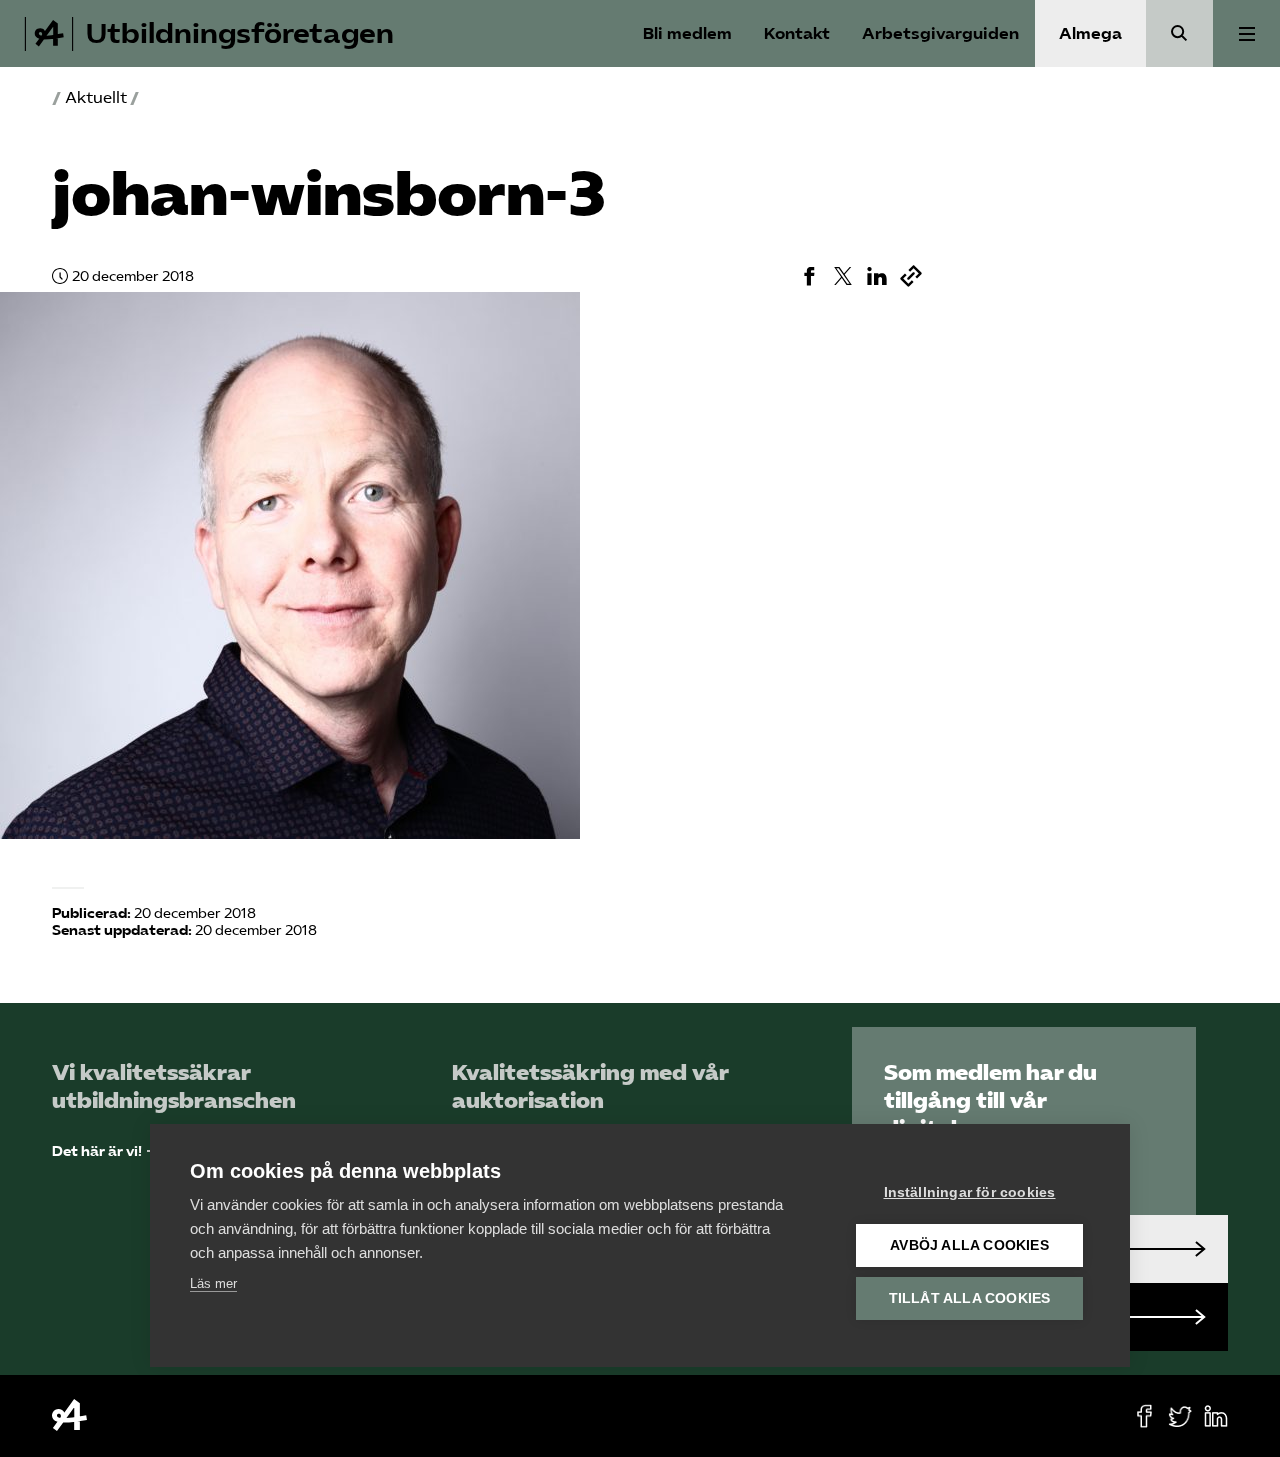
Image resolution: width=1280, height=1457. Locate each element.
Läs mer (213, 1283)
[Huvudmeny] (1246, 33)
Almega (1090, 33)
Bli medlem (687, 33)
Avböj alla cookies (969, 1245)
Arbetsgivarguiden (940, 33)
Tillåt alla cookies (970, 1298)
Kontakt (797, 33)
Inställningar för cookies (970, 1192)
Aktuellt (96, 97)
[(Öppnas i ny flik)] (809, 276)
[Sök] (1179, 33)
